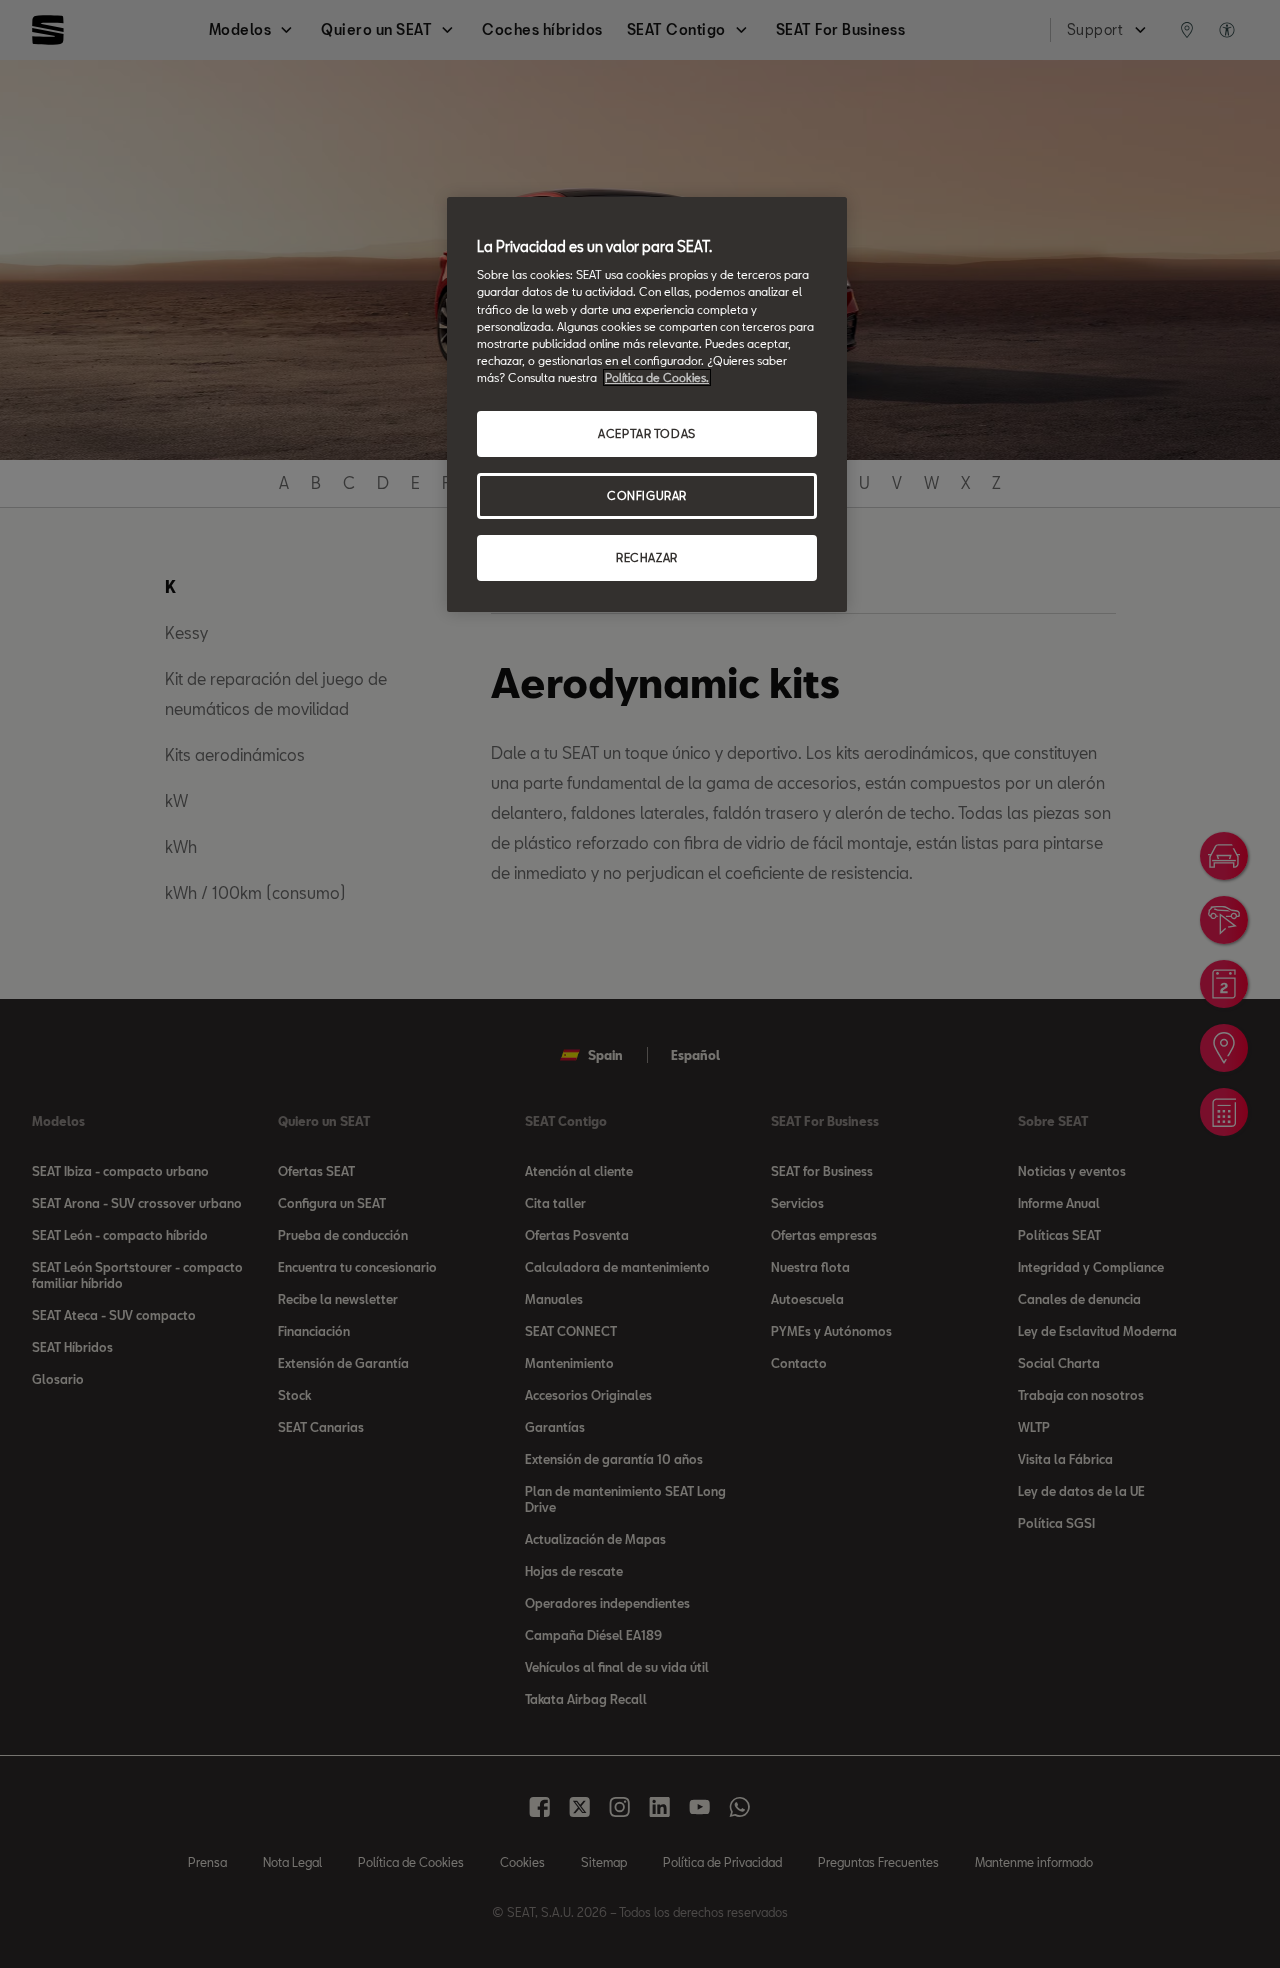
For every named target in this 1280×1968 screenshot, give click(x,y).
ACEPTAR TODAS (646, 433)
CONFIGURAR (647, 495)
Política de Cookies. (657, 377)
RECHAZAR (647, 557)
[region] (647, 404)
